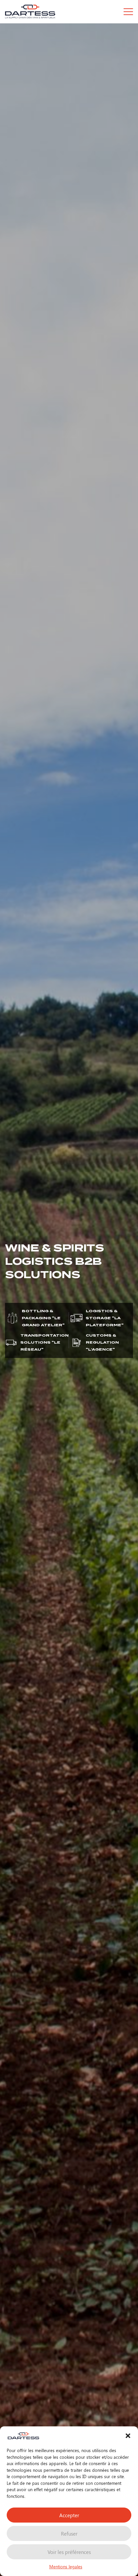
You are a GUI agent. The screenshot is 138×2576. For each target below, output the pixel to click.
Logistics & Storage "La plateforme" (105, 1318)
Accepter (69, 2515)
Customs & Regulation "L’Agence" (102, 1342)
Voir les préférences (69, 2552)
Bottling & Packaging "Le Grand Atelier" (43, 1318)
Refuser (69, 2534)
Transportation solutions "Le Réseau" (45, 1342)
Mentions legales (66, 2566)
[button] (128, 2436)
